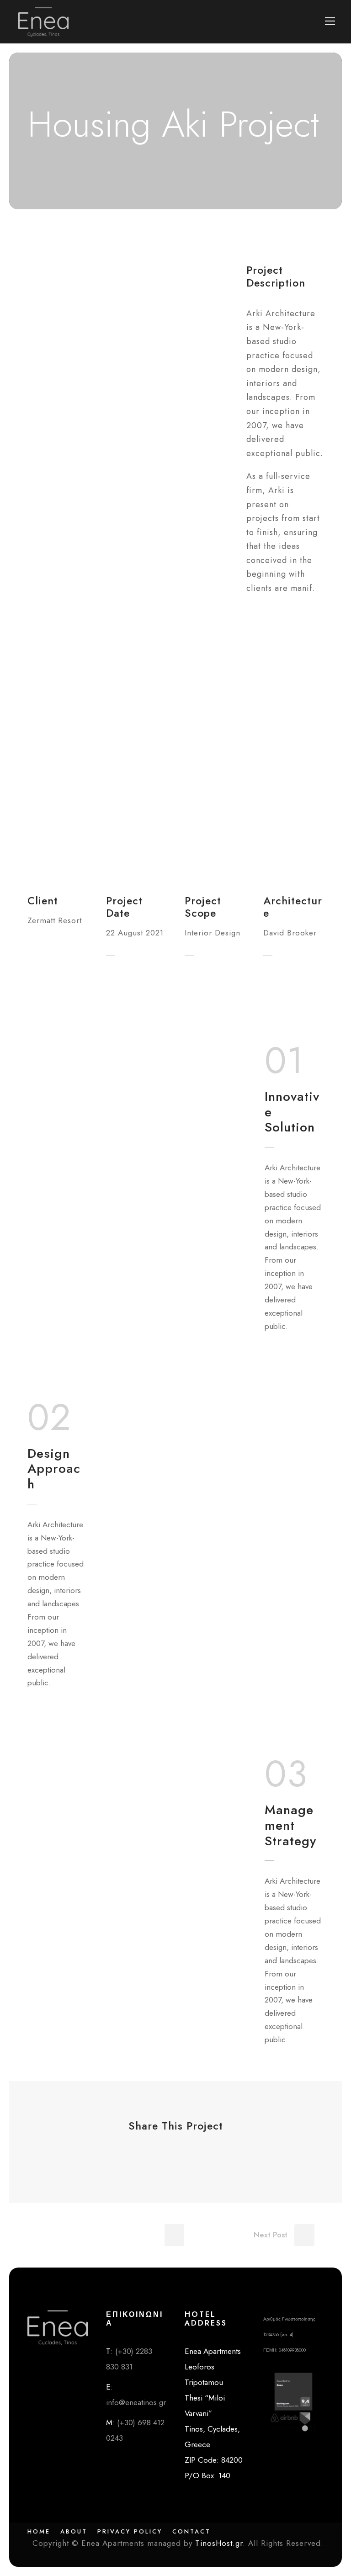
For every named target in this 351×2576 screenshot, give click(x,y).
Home (39, 2531)
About (74, 2531)
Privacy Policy (130, 2531)
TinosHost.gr (219, 2543)
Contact (191, 2531)
